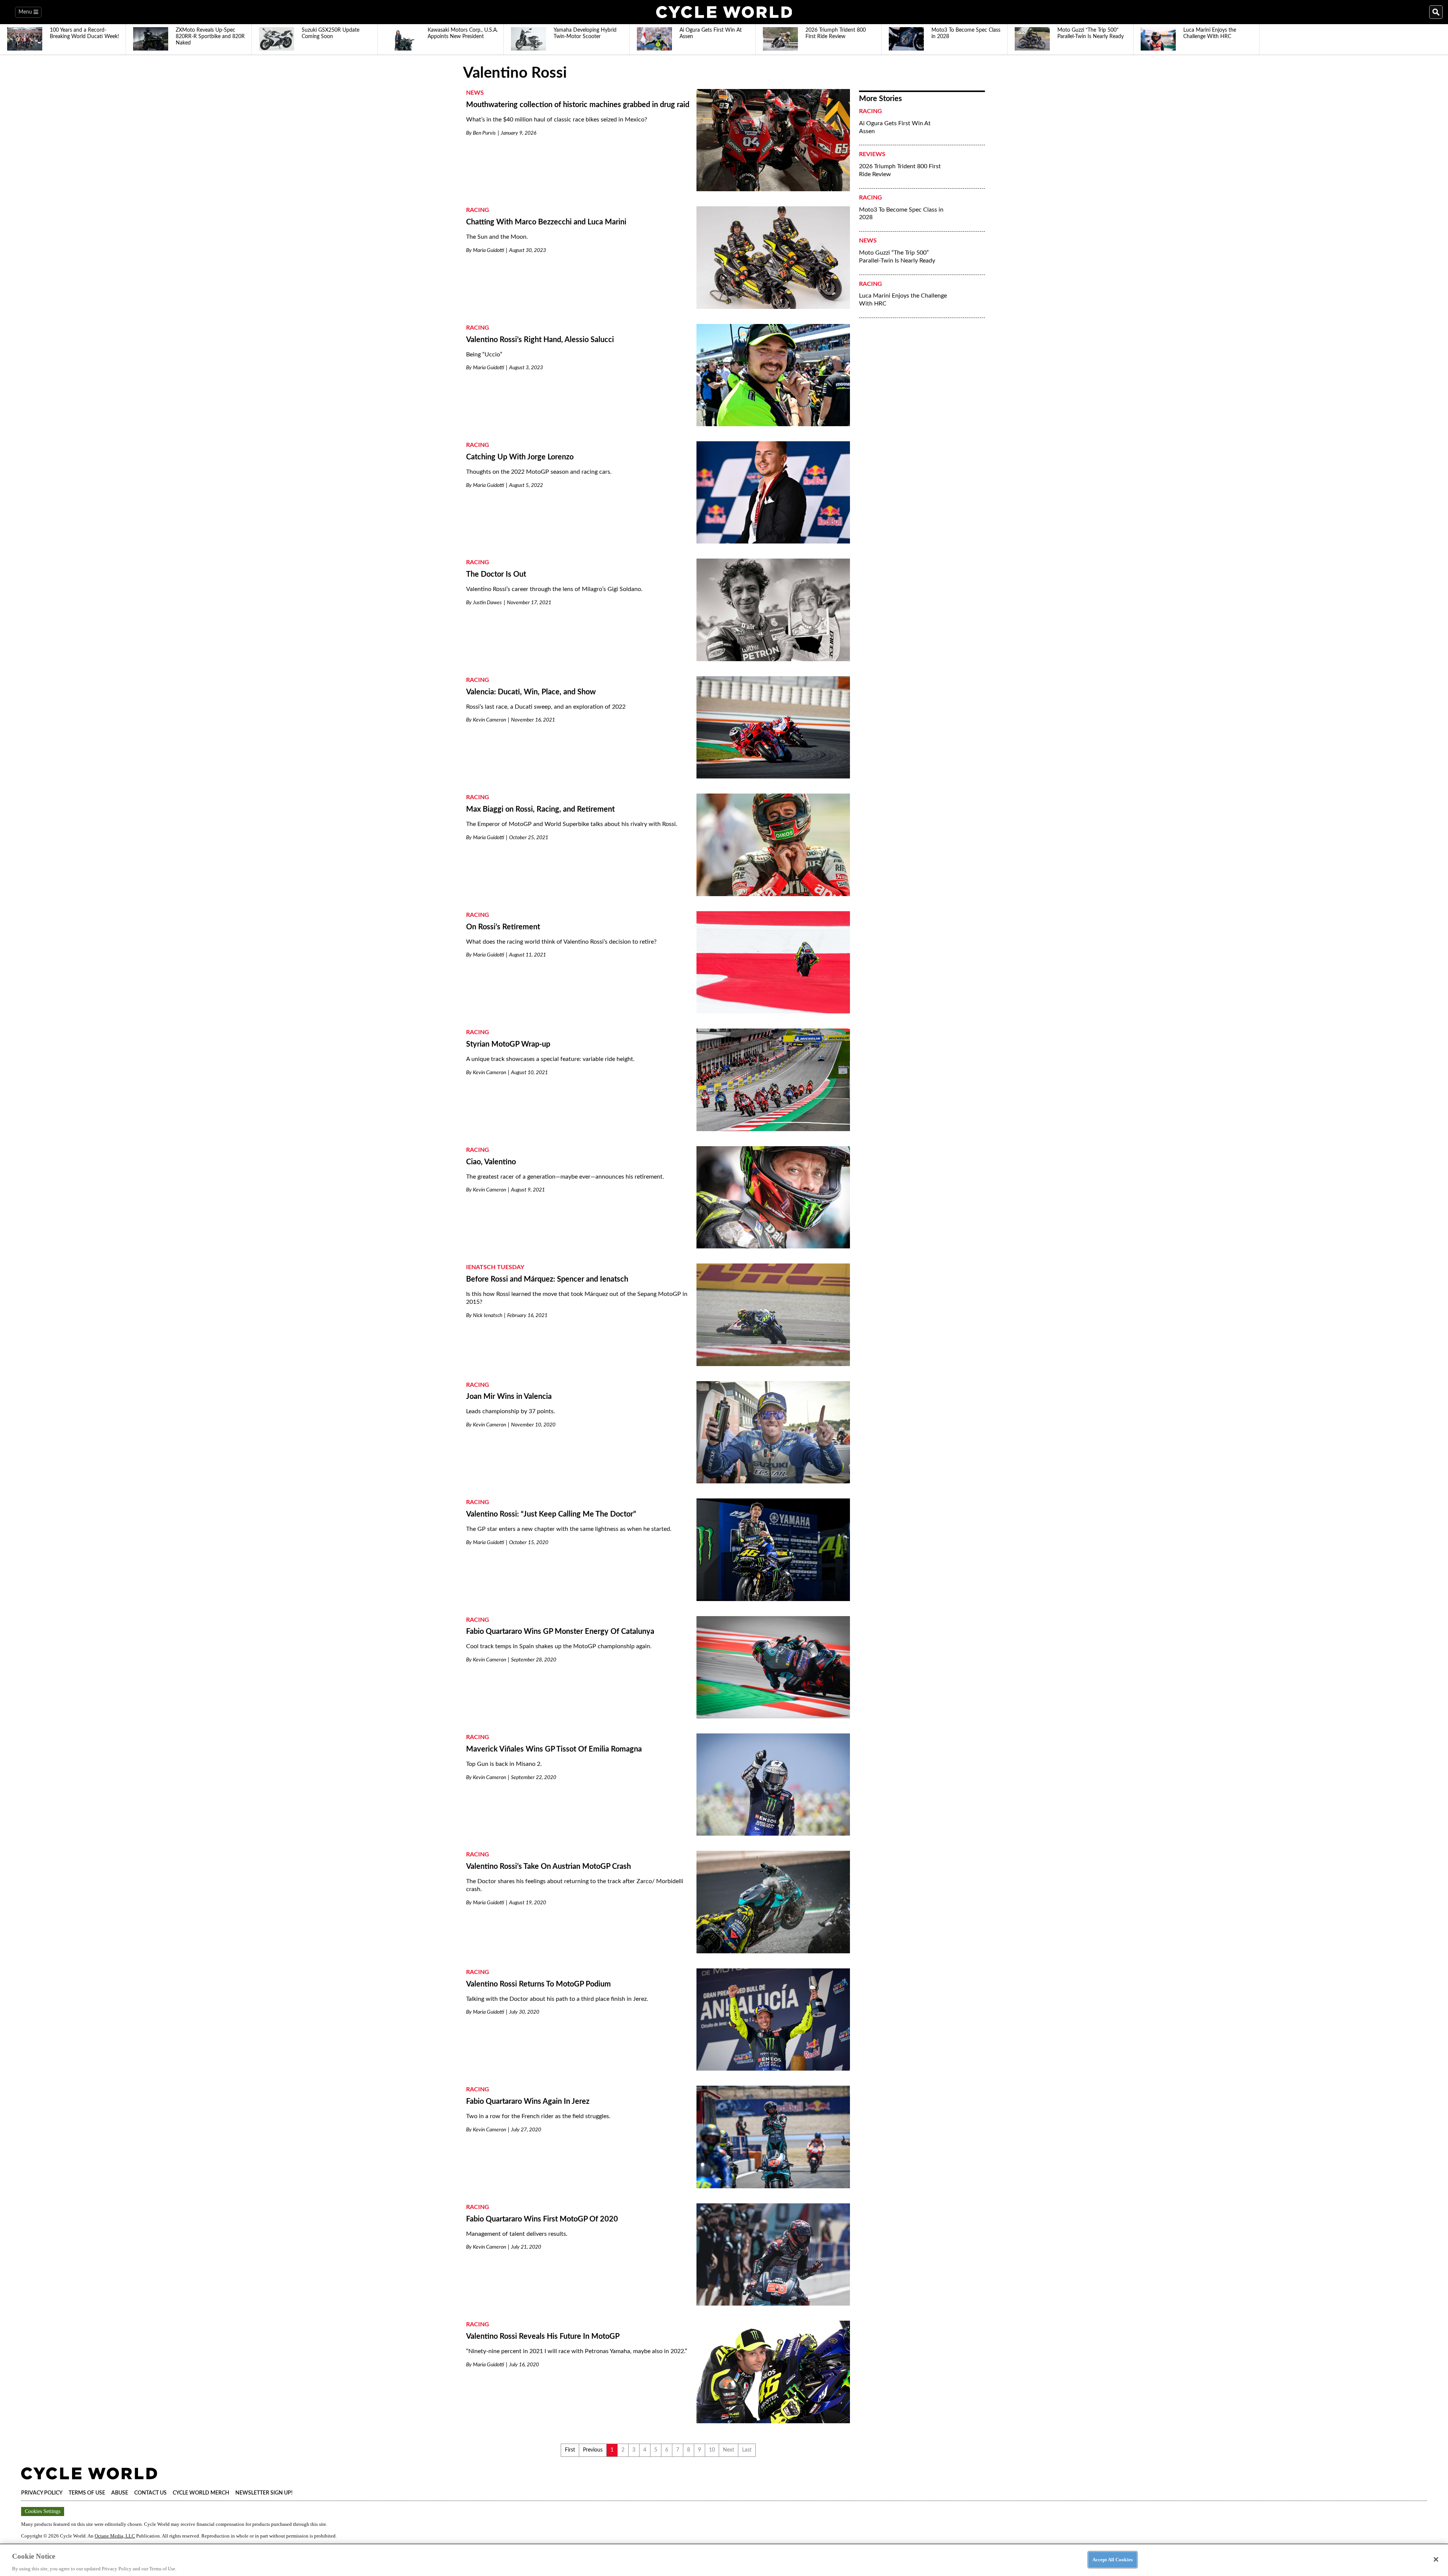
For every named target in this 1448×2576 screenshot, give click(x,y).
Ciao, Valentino (491, 1162)
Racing (478, 210)
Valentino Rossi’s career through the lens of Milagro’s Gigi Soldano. (554, 589)
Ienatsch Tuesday (495, 1267)
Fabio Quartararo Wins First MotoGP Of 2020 (542, 2219)
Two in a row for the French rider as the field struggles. (538, 2116)
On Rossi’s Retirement (503, 927)
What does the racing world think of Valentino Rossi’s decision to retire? (561, 942)
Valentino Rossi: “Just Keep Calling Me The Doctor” (551, 1514)
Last (747, 2450)
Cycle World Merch (201, 2493)
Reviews (872, 154)
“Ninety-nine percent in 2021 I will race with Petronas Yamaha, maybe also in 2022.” (577, 2351)
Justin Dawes (487, 603)
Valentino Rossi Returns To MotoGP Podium (538, 1984)
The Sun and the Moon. (497, 237)
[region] (724, 2560)
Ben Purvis (484, 133)
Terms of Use (87, 2493)
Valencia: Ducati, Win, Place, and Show (531, 692)
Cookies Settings (43, 2511)
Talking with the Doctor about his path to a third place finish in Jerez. (557, 1999)
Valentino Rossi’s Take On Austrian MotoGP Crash (548, 1867)
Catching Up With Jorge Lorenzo (520, 457)
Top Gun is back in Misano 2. (504, 1764)
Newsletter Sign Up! (264, 2493)
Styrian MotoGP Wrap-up (508, 1044)
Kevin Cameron (489, 720)
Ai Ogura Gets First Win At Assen (895, 127)
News (475, 93)
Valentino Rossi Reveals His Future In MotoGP (543, 2337)
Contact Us (150, 2493)
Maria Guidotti (489, 250)
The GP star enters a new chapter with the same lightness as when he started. (569, 1529)
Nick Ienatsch (488, 1316)
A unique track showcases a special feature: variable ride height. (550, 1059)
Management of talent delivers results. (517, 2234)
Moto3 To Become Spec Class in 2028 (901, 214)
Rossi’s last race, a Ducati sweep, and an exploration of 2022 (546, 707)
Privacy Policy (42, 2493)
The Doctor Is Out (496, 574)
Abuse (120, 2493)
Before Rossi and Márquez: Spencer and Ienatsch (547, 1279)
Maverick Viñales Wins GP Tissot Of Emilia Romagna (554, 1749)
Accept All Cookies (1113, 2559)
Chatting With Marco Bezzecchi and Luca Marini (546, 222)
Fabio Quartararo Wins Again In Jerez (528, 2102)
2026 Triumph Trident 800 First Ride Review (900, 170)
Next (729, 2450)
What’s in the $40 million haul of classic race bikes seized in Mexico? (557, 120)
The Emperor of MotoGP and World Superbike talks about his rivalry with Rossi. (572, 824)
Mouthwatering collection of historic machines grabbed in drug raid (578, 105)
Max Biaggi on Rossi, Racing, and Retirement (540, 809)
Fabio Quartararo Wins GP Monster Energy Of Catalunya (560, 1632)
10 (712, 2450)
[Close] (1436, 2559)
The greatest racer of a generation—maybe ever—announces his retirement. (565, 1177)
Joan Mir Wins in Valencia (509, 1397)
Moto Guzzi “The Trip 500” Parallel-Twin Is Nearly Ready (897, 257)
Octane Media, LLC (115, 2536)
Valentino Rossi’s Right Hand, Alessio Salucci (540, 340)
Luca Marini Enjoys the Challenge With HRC (903, 300)
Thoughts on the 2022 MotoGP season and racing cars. (539, 472)
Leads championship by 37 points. (511, 1411)
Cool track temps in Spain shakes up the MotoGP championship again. (559, 1646)
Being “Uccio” (484, 355)
